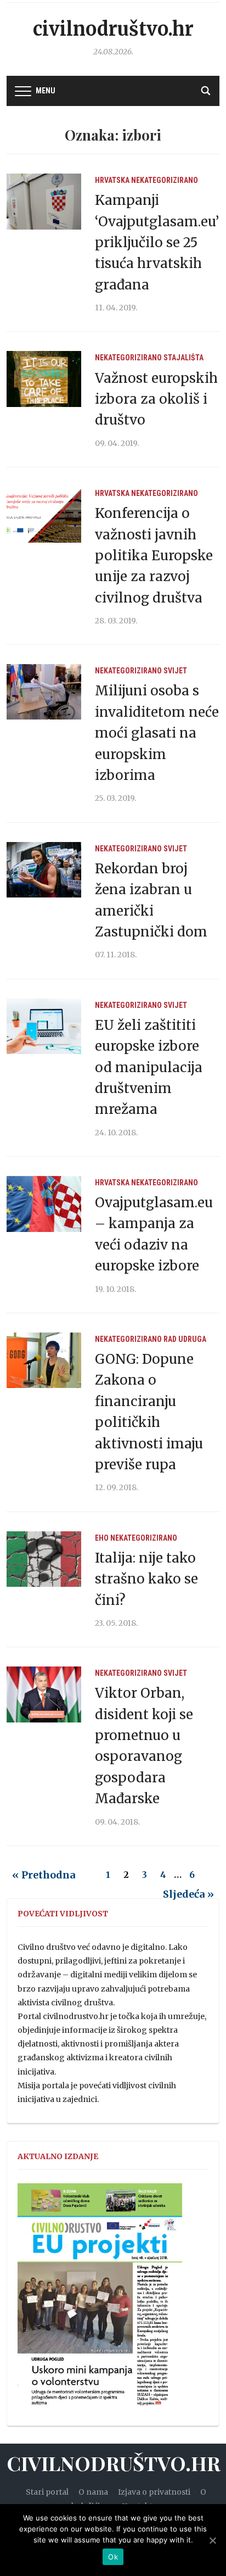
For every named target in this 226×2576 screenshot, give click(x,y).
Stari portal (47, 2492)
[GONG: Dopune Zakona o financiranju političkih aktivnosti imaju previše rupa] (44, 1360)
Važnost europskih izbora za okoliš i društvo (156, 399)
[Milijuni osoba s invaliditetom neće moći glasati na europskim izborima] (44, 692)
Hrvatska (112, 180)
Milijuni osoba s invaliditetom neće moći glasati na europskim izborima (157, 733)
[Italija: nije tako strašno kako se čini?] (44, 1558)
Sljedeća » (188, 1894)
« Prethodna (44, 1875)
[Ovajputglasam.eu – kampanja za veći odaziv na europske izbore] (44, 1203)
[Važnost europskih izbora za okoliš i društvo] (44, 378)
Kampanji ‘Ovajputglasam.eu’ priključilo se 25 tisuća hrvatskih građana (157, 242)
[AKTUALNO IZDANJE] (100, 2300)
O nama (93, 2492)
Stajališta (183, 358)
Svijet (175, 671)
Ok (113, 2557)
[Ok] (212, 2540)
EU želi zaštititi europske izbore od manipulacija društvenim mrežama (149, 1067)
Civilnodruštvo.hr (113, 29)
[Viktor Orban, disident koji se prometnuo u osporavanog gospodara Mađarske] (44, 1694)
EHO (102, 1538)
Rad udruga (185, 1339)
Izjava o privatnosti (154, 2492)
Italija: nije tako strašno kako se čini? (146, 1579)
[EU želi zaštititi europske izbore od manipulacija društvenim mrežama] (44, 1025)
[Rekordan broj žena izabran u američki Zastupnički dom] (44, 869)
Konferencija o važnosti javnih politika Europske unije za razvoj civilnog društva (154, 556)
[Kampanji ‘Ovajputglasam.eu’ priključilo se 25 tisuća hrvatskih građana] (44, 201)
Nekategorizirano (165, 180)
